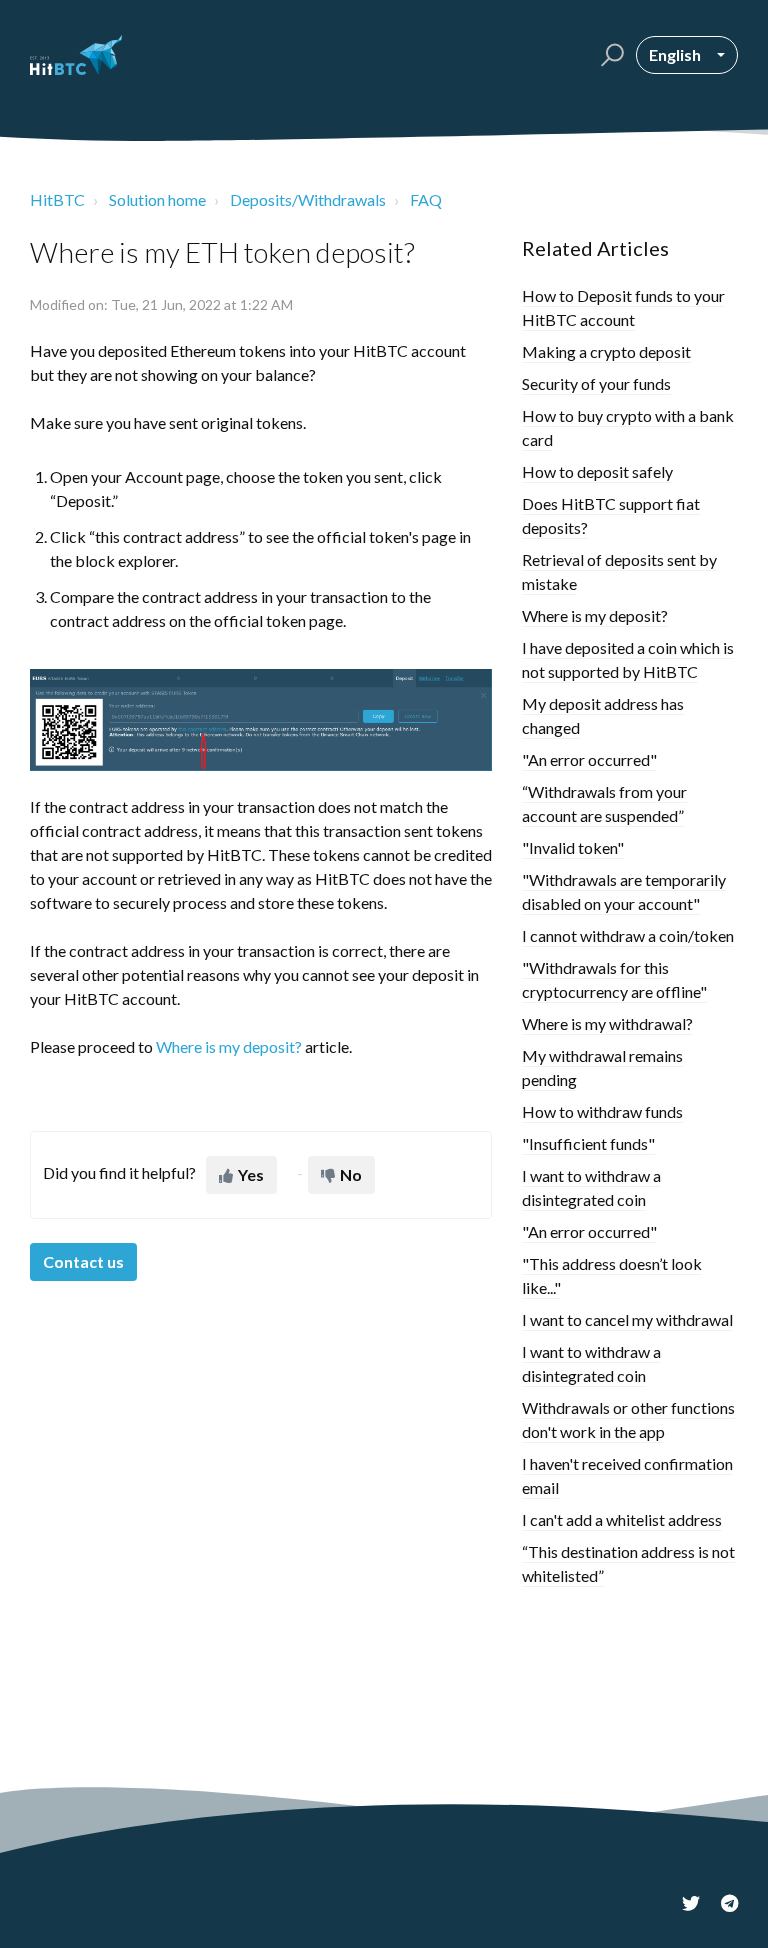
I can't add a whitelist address (622, 1519)
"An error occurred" (589, 759)
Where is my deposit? (595, 615)
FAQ (426, 199)
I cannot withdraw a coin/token (628, 935)
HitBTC (57, 199)
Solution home (157, 199)
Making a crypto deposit (606, 351)
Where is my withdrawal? (607, 1023)
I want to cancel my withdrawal (627, 1319)
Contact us (83, 1261)
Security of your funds (596, 383)
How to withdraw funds (602, 1111)
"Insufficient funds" (588, 1143)
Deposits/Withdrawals (308, 199)
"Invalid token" (573, 847)
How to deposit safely (597, 471)
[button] (609, 55)
